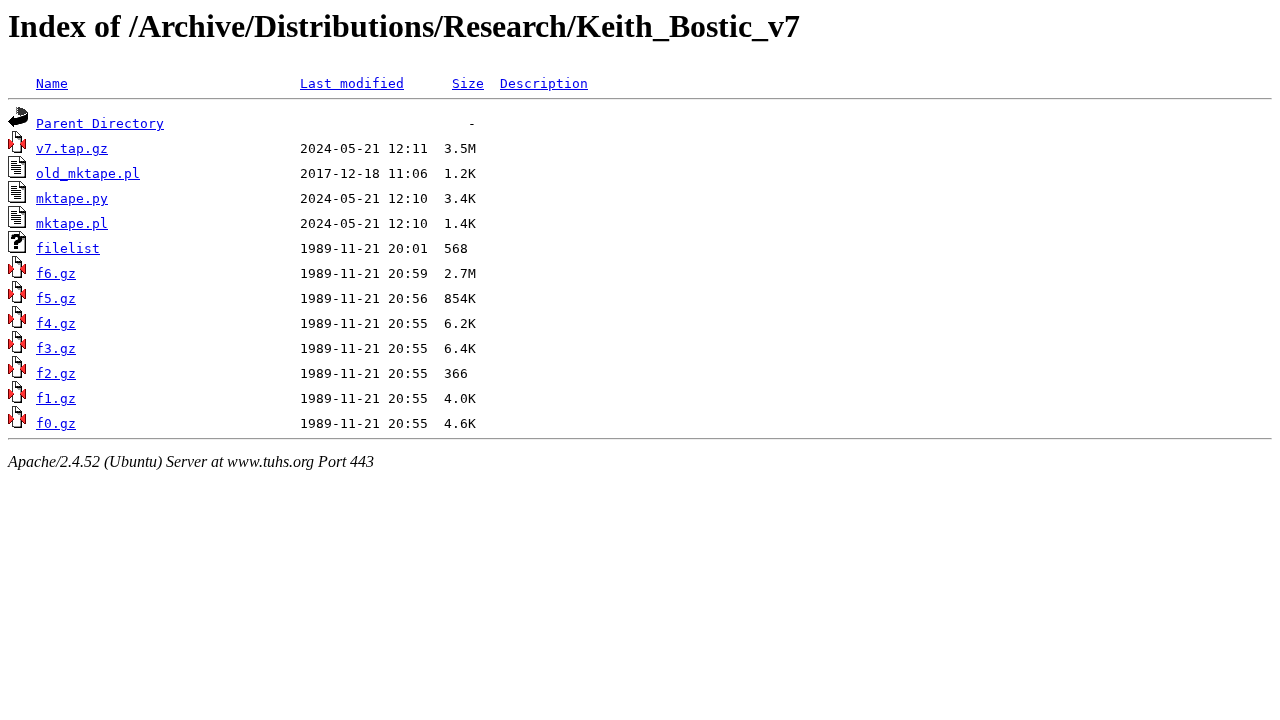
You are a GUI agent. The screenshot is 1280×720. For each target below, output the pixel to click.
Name (52, 83)
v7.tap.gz (72, 148)
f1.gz (56, 398)
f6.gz (56, 273)
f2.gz (56, 373)
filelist (68, 248)
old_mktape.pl (88, 173)
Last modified (352, 83)
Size (468, 83)
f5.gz (56, 298)
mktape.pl (72, 223)
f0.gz (56, 423)
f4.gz (56, 323)
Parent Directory (100, 123)
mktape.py (72, 198)
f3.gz (56, 348)
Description (544, 83)
